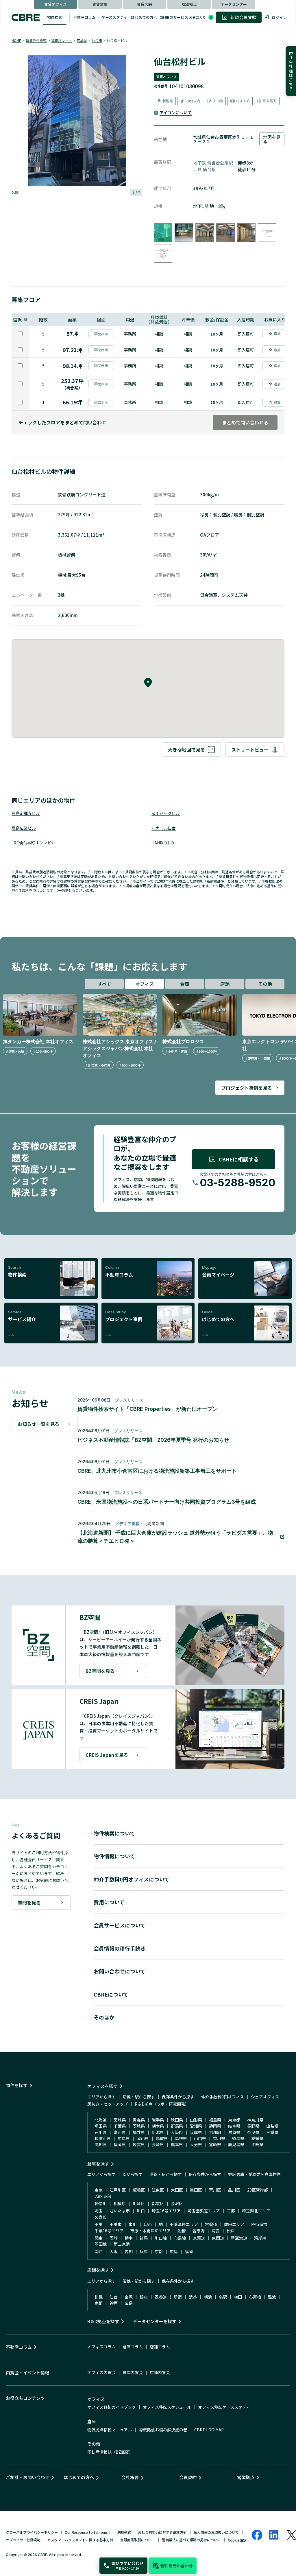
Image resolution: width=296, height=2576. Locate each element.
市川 (133, 2224)
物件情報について (114, 1856)
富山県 (120, 2132)
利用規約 (124, 2532)
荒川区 (215, 2190)
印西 (148, 2224)
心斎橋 (255, 2297)
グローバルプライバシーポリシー (32, 2532)
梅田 (238, 2297)
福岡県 (120, 2144)
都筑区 (158, 2203)
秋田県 (177, 2120)
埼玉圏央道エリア (204, 2211)
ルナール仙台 (164, 828)
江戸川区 (118, 2190)
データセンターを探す (155, 2321)
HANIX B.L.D (163, 843)
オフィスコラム (101, 2347)
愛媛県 (257, 2138)
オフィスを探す (102, 2086)
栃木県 (158, 2126)
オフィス (145, 984)
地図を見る (272, 139)
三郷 (231, 2211)
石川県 (101, 2132)
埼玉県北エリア (256, 2211)
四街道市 (259, 2224)
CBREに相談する (239, 1159)
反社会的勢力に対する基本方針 (162, 2532)
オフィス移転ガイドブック (112, 2407)
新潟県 (158, 2132)
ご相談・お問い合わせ (27, 2477)
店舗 (225, 984)
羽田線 (101, 2244)
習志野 (199, 2231)
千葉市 (116, 2224)
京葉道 (199, 2238)
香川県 (219, 2138)
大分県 (196, 2144)
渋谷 (193, 2297)
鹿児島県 (236, 2144)
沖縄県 (257, 2144)
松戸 (231, 2231)
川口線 (161, 2238)
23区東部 (103, 2196)
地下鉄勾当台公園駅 (213, 163)
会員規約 (188, 2477)
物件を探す (17, 2085)
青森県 (139, 2120)
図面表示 (101, 334)
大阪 (114, 2251)
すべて (104, 984)
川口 (141, 2211)
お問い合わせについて (120, 1971)
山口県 (200, 2138)
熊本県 (177, 2144)
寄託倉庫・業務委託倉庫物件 (254, 2174)
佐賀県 (139, 2144)
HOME (16, 40)
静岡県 (215, 2126)
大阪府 (177, 2132)
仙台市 (97, 40)
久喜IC (100, 2217)
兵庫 (144, 2251)
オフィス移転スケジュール (167, 2407)
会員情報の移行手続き (120, 1948)
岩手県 (158, 2120)
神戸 (114, 2303)
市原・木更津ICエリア (150, 2231)
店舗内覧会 (160, 2372)
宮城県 (82, 40)
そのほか (104, 2017)
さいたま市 (120, 2211)
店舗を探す (98, 2270)
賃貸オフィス (55, 4)
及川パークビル (166, 813)
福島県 (215, 2120)
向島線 (180, 2238)
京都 (159, 2251)
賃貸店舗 (145, 4)
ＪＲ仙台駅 (204, 169)
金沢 (129, 2297)
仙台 (114, 2297)
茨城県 (139, 2126)
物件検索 (55, 17)
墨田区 (196, 2190)
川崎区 (139, 2203)
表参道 (161, 2297)
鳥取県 (162, 2138)
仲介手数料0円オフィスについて (132, 1879)
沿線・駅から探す (139, 2097)
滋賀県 (234, 2132)
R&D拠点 (189, 4)
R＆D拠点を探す (103, 2321)
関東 (99, 2238)
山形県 (196, 2120)
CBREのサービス (174, 17)
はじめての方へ (144, 17)
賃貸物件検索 (36, 40)
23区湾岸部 (258, 2190)
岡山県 (143, 2138)
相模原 (120, 2203)
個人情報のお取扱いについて (216, 2532)
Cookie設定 (237, 2540)
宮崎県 (215, 2144)
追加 (277, 333)
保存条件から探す (178, 2097)
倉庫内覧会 (133, 2372)
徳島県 (238, 2138)
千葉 (99, 2224)
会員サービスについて (120, 1925)
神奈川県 (255, 2120)
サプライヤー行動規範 (23, 2540)
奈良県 (253, 2132)
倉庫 (185, 984)
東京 (99, 2190)
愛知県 (196, 2126)
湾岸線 (260, 2238)
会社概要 (130, 2477)
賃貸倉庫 (100, 4)
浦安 (216, 2231)
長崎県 (158, 2144)
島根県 (181, 2138)
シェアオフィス (265, 2097)
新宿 (178, 2297)
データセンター (234, 4)
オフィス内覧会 (101, 2372)
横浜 (208, 2297)
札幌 (99, 2297)
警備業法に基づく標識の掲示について (191, 2540)
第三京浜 (122, 2244)
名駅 (223, 2297)
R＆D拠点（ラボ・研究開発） (162, 2104)
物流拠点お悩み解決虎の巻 (163, 2430)
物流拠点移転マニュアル (110, 2430)
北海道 (101, 2120)
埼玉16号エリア (166, 2211)
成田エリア (234, 2224)
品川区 (234, 2190)
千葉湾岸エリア (184, 2224)
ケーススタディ (114, 17)
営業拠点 (246, 2477)
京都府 (215, 2132)
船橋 (182, 2231)
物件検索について (114, 1833)
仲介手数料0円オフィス (223, 2097)
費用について (109, 1902)
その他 (265, 984)
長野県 (253, 2126)
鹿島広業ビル (24, 828)
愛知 (129, 2251)
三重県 (272, 2132)
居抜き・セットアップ (108, 2104)
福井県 (139, 2132)
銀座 (144, 2297)
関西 (99, 2251)
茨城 (114, 2238)
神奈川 (101, 2203)
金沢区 (177, 2203)
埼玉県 (101, 2126)
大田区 (177, 2190)
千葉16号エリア (109, 2231)
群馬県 (177, 2126)
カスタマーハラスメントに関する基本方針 (80, 2540)
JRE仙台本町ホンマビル (34, 843)
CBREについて (111, 1994)
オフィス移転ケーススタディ (224, 2407)
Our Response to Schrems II (88, 2532)
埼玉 (99, 2211)
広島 (174, 2251)
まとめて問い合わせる (245, 422)
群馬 (144, 2238)
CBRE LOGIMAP (209, 2430)
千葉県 (120, 2126)
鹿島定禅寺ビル (26, 813)
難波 (272, 2297)
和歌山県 (103, 2138)
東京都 (234, 2120)
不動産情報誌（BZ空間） (110, 2452)
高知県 (101, 2144)
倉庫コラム (133, 2347)
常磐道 (211, 2224)
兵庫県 (196, 2132)
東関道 (218, 2238)
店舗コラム (160, 2347)
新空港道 (239, 2238)
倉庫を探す (98, 2164)
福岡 (189, 2251)
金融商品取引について (138, 2540)
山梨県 (272, 2126)
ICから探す (133, 2174)
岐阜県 (234, 2126)
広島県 (124, 2138)
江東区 (158, 2190)
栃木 (129, 2238)
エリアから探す (101, 2097)
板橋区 (139, 2190)
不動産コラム (84, 17)
